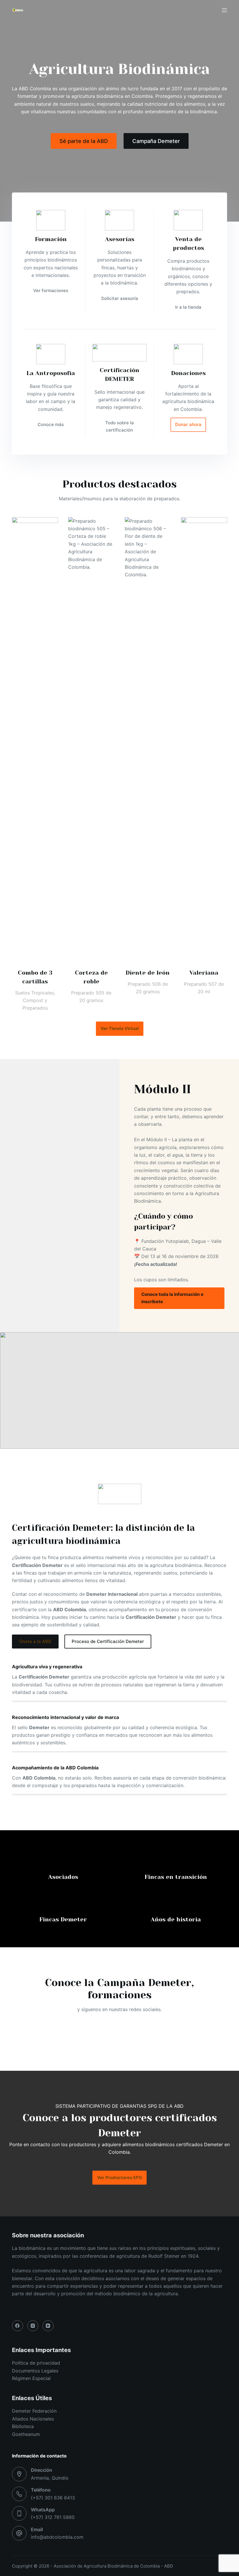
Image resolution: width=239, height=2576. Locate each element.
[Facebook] (17, 2326)
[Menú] (224, 10)
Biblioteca (23, 2426)
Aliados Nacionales (33, 2419)
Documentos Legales (35, 2371)
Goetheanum (26, 2434)
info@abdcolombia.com (57, 2537)
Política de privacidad (36, 2363)
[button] (119, 1391)
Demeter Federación (34, 2411)
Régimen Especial (31, 2378)
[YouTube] (48, 2326)
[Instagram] (33, 2326)
